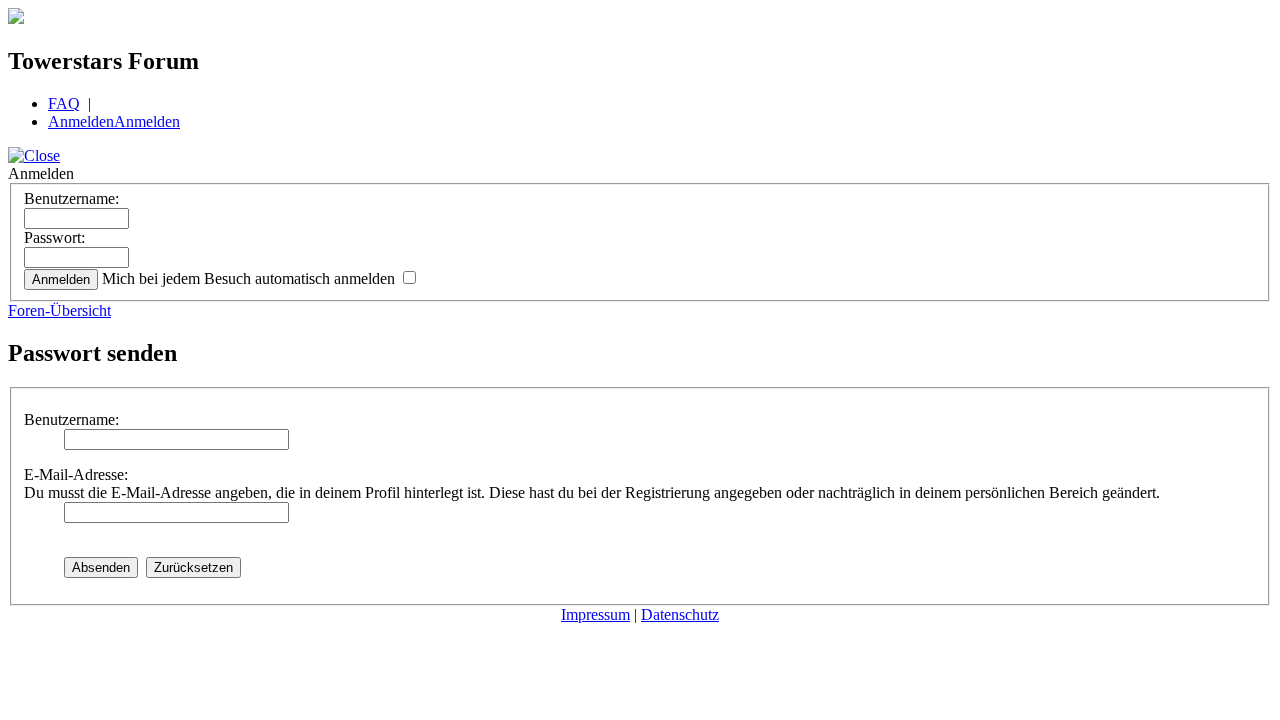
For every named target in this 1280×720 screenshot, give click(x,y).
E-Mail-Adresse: (76, 474)
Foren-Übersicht (59, 310)
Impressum (595, 614)
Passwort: (54, 237)
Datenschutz (680, 614)
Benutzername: (71, 198)
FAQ (64, 103)
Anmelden (81, 121)
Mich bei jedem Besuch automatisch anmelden (250, 278)
